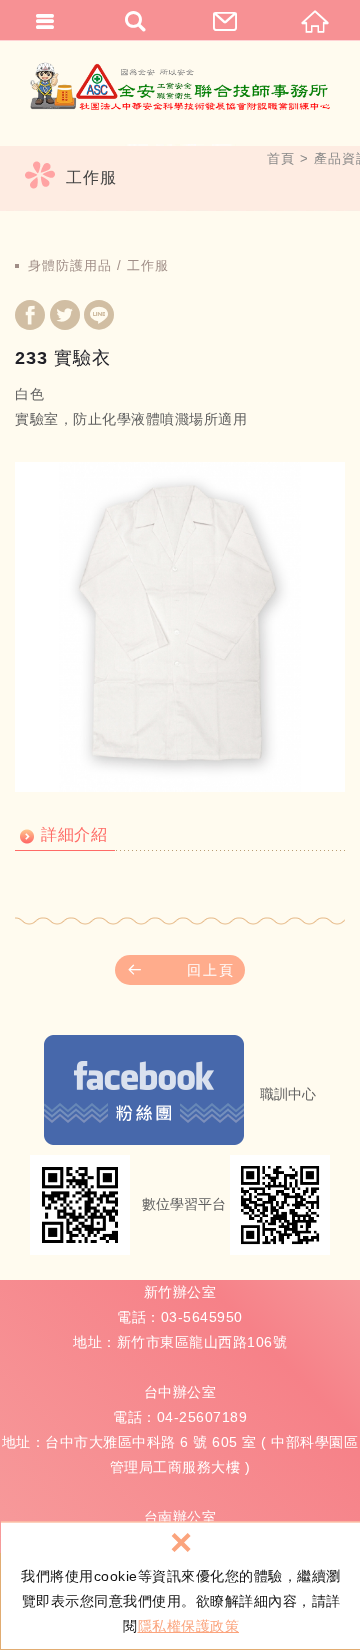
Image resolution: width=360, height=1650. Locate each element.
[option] (180, 627)
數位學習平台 (184, 1204)
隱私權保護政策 (189, 1626)
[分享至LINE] (99, 317)
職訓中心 (288, 1094)
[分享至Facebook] (30, 317)
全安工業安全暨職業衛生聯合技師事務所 (180, 85)
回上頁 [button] (211, 970)
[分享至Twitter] (65, 317)
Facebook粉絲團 (144, 1090)
